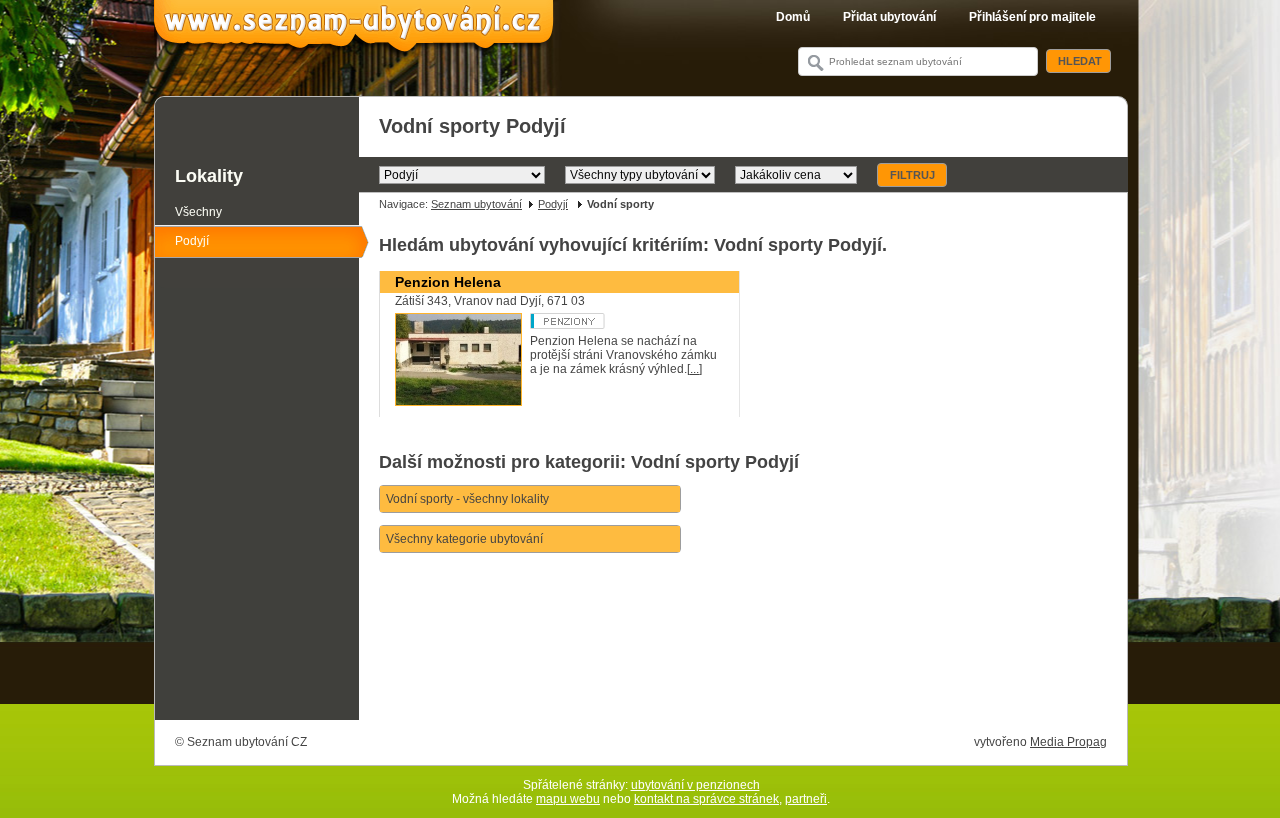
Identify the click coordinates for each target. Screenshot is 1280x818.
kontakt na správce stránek (706, 799)
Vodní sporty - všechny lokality (467, 499)
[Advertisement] (743, 664)
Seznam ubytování (476, 204)
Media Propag (1068, 742)
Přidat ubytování (889, 17)
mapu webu (568, 799)
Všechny (198, 212)
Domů (793, 17)
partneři (806, 799)
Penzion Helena (448, 282)
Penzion (605, 321)
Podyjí (553, 204)
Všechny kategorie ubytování (464, 539)
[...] (694, 369)
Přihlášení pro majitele (1032, 17)
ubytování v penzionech (695, 785)
